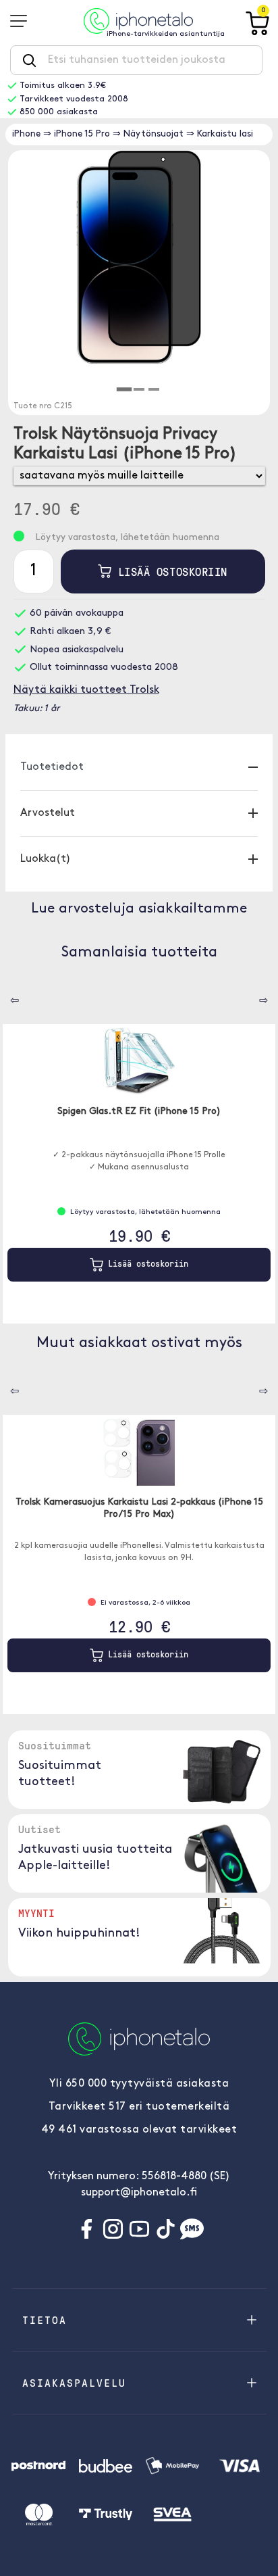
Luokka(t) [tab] (46, 859)
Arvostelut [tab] (48, 813)
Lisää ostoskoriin (169, 572)
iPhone (26, 134)
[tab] (124, 390)
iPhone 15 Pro (82, 134)
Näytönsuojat (154, 134)
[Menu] (23, 21)
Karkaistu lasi (225, 134)
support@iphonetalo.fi (139, 2193)
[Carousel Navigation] (5, 996)
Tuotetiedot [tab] (52, 767)
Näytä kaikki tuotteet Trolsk (86, 690)
